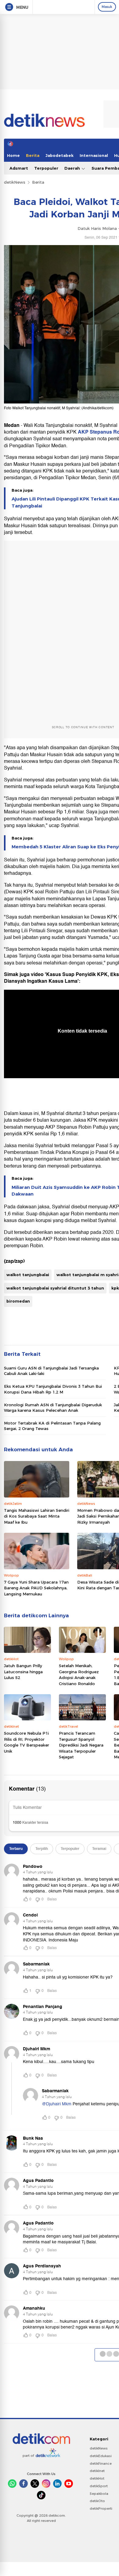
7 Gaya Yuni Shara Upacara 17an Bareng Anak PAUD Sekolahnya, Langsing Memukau (36, 1588)
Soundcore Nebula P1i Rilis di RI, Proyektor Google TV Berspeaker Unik (27, 1742)
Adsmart (19, 168)
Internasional (94, 155)
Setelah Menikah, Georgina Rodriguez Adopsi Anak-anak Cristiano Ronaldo (79, 1675)
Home (13, 155)
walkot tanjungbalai (28, 1275)
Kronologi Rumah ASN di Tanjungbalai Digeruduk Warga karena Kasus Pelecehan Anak (53, 1407)
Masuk (107, 7)
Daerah (73, 168)
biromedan (18, 1301)
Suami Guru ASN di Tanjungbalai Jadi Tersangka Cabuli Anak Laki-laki (51, 1371)
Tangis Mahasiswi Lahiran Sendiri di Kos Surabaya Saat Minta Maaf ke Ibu (37, 1516)
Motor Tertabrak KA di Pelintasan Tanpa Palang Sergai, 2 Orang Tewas (52, 1426)
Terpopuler (46, 168)
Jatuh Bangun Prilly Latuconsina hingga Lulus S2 (23, 1672)
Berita (33, 155)
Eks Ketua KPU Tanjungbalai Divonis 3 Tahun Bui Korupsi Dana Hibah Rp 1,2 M (53, 1389)
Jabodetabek (60, 155)
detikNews (15, 182)
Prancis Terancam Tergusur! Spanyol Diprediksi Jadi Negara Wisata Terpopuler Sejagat (81, 1745)
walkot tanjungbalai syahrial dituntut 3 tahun (55, 1288)
